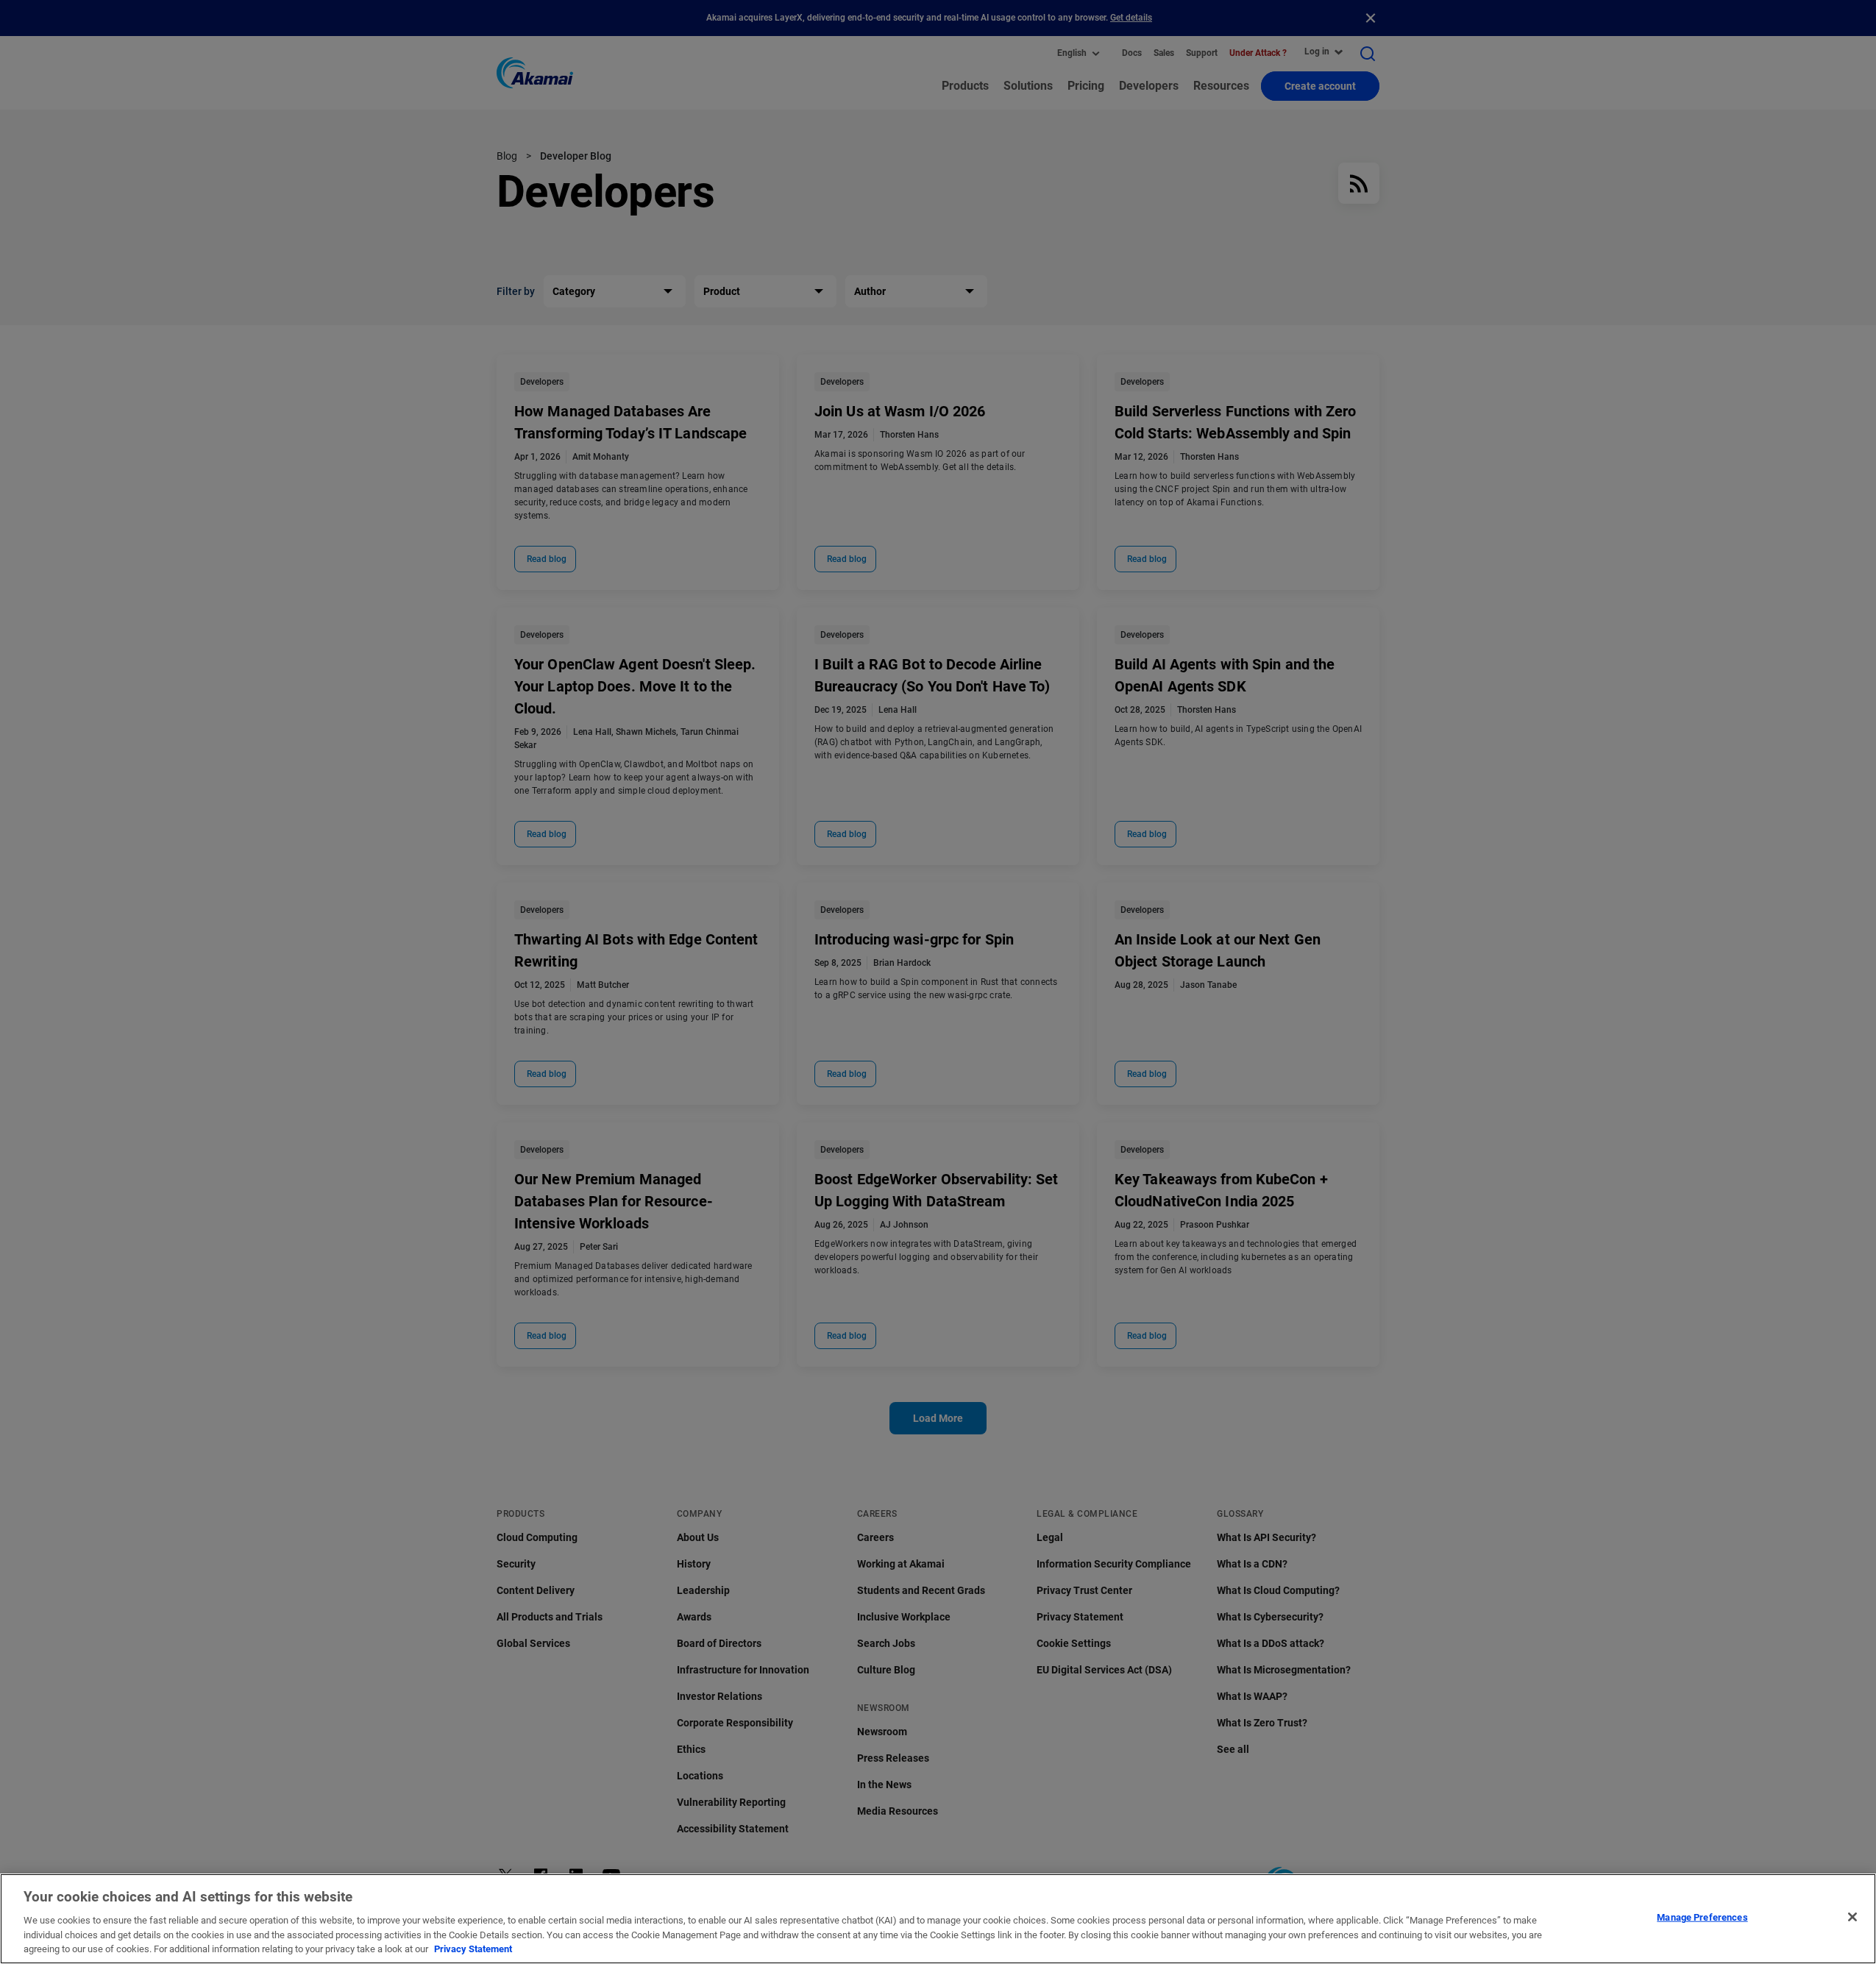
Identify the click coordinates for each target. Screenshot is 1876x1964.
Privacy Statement (473, 1949)
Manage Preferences (1702, 1917)
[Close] (1852, 1917)
